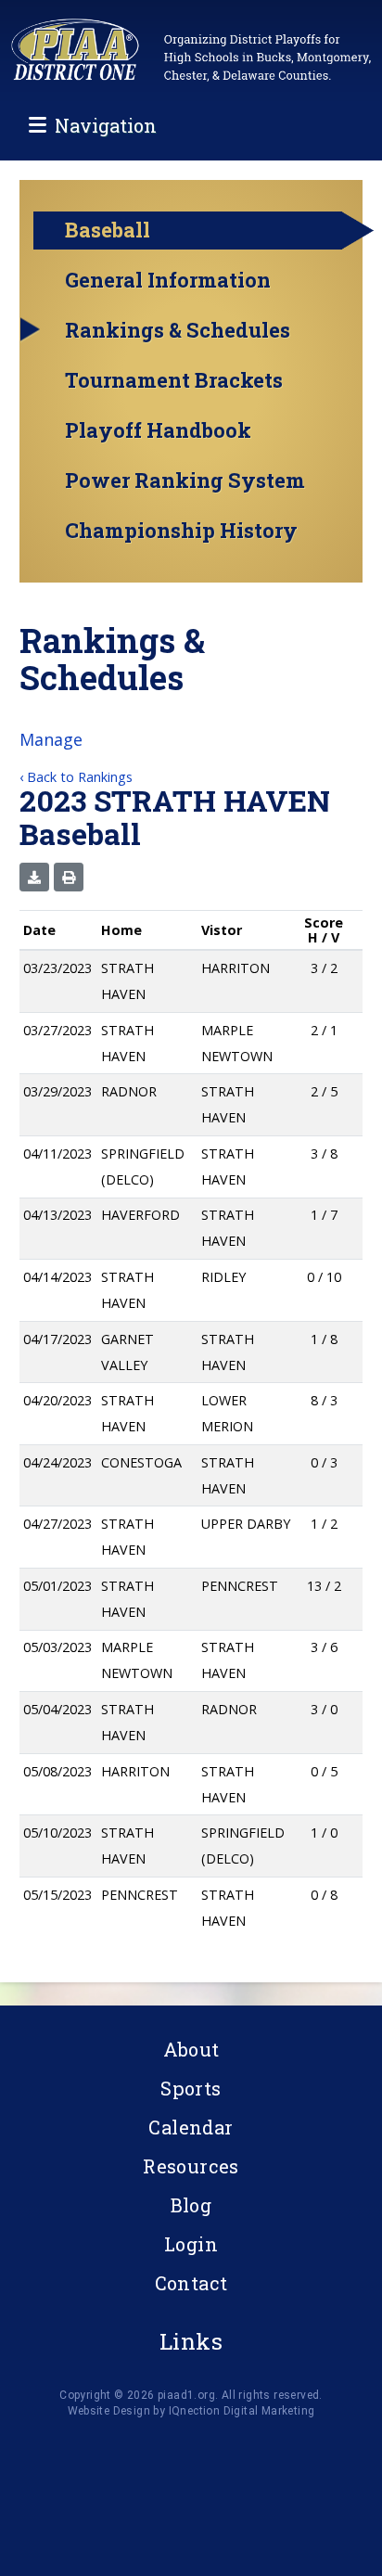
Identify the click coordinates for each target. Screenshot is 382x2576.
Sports (191, 2088)
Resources (191, 2166)
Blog (191, 2205)
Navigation (106, 125)
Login (191, 2244)
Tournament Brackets (174, 380)
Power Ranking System (185, 481)
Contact (191, 2283)
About (191, 2049)
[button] (34, 877)
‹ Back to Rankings (76, 777)
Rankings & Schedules (178, 330)
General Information (168, 280)
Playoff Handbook (158, 430)
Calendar (191, 2127)
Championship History (181, 531)
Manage (51, 739)
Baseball (108, 230)
